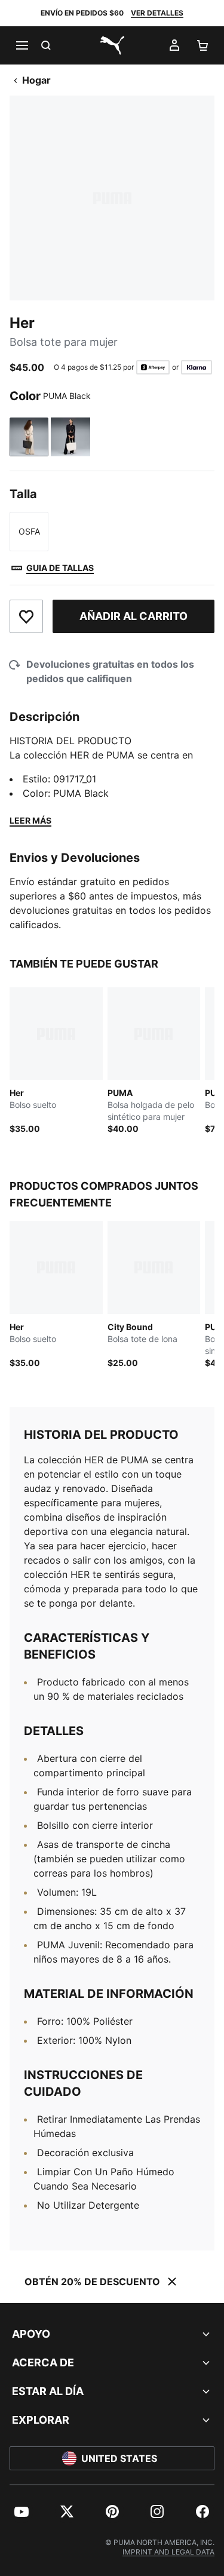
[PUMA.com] (112, 45)
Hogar (36, 80)
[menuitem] (22, 2511)
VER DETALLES (157, 13)
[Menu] (22, 45)
